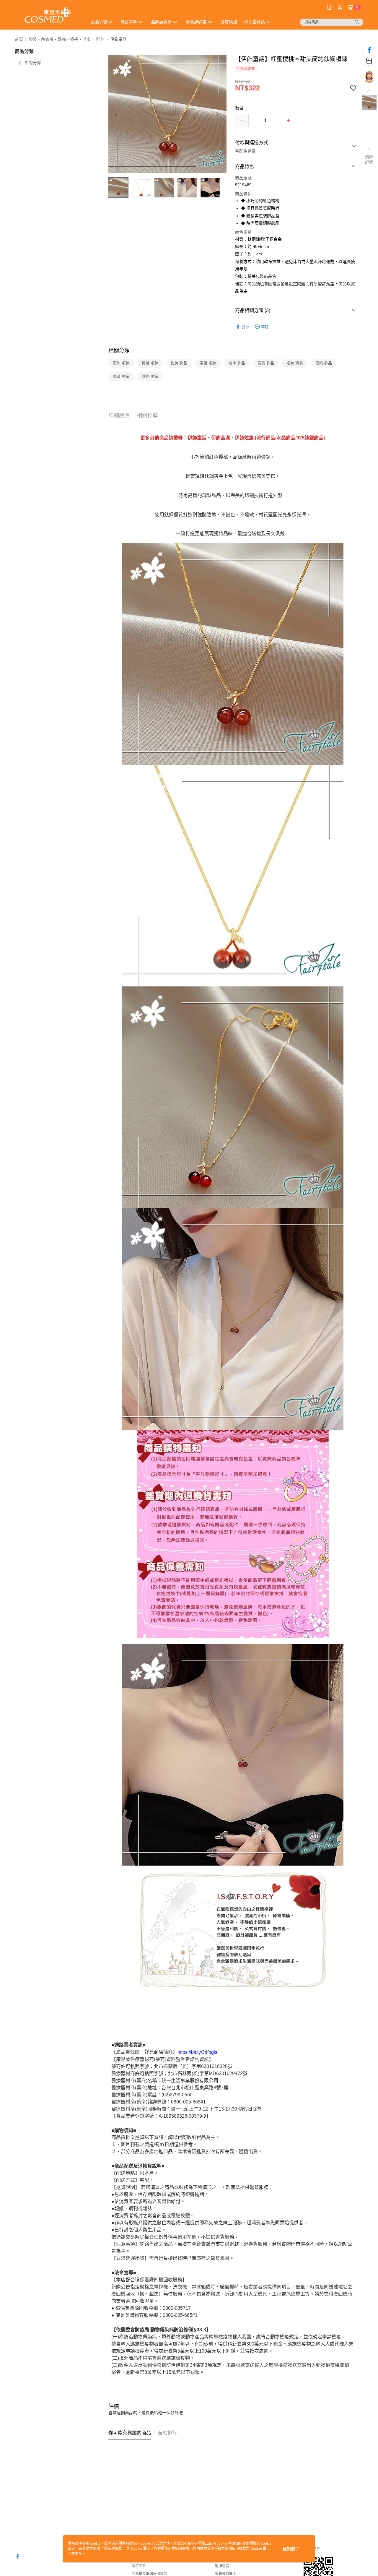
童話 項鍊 (208, 363)
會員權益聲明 (226, 2574)
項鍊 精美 (295, 363)
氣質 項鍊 (121, 376)
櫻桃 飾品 (237, 363)
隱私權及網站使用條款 (149, 2574)
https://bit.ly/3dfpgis (197, 2052)
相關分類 (119, 350)
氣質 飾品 (266, 363)
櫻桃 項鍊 (150, 363)
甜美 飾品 (179, 363)
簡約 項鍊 (121, 363)
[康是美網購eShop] (48, 16)
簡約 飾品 (324, 363)
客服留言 (222, 2566)
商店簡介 (139, 2566)
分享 (246, 327)
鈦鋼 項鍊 (150, 376)
